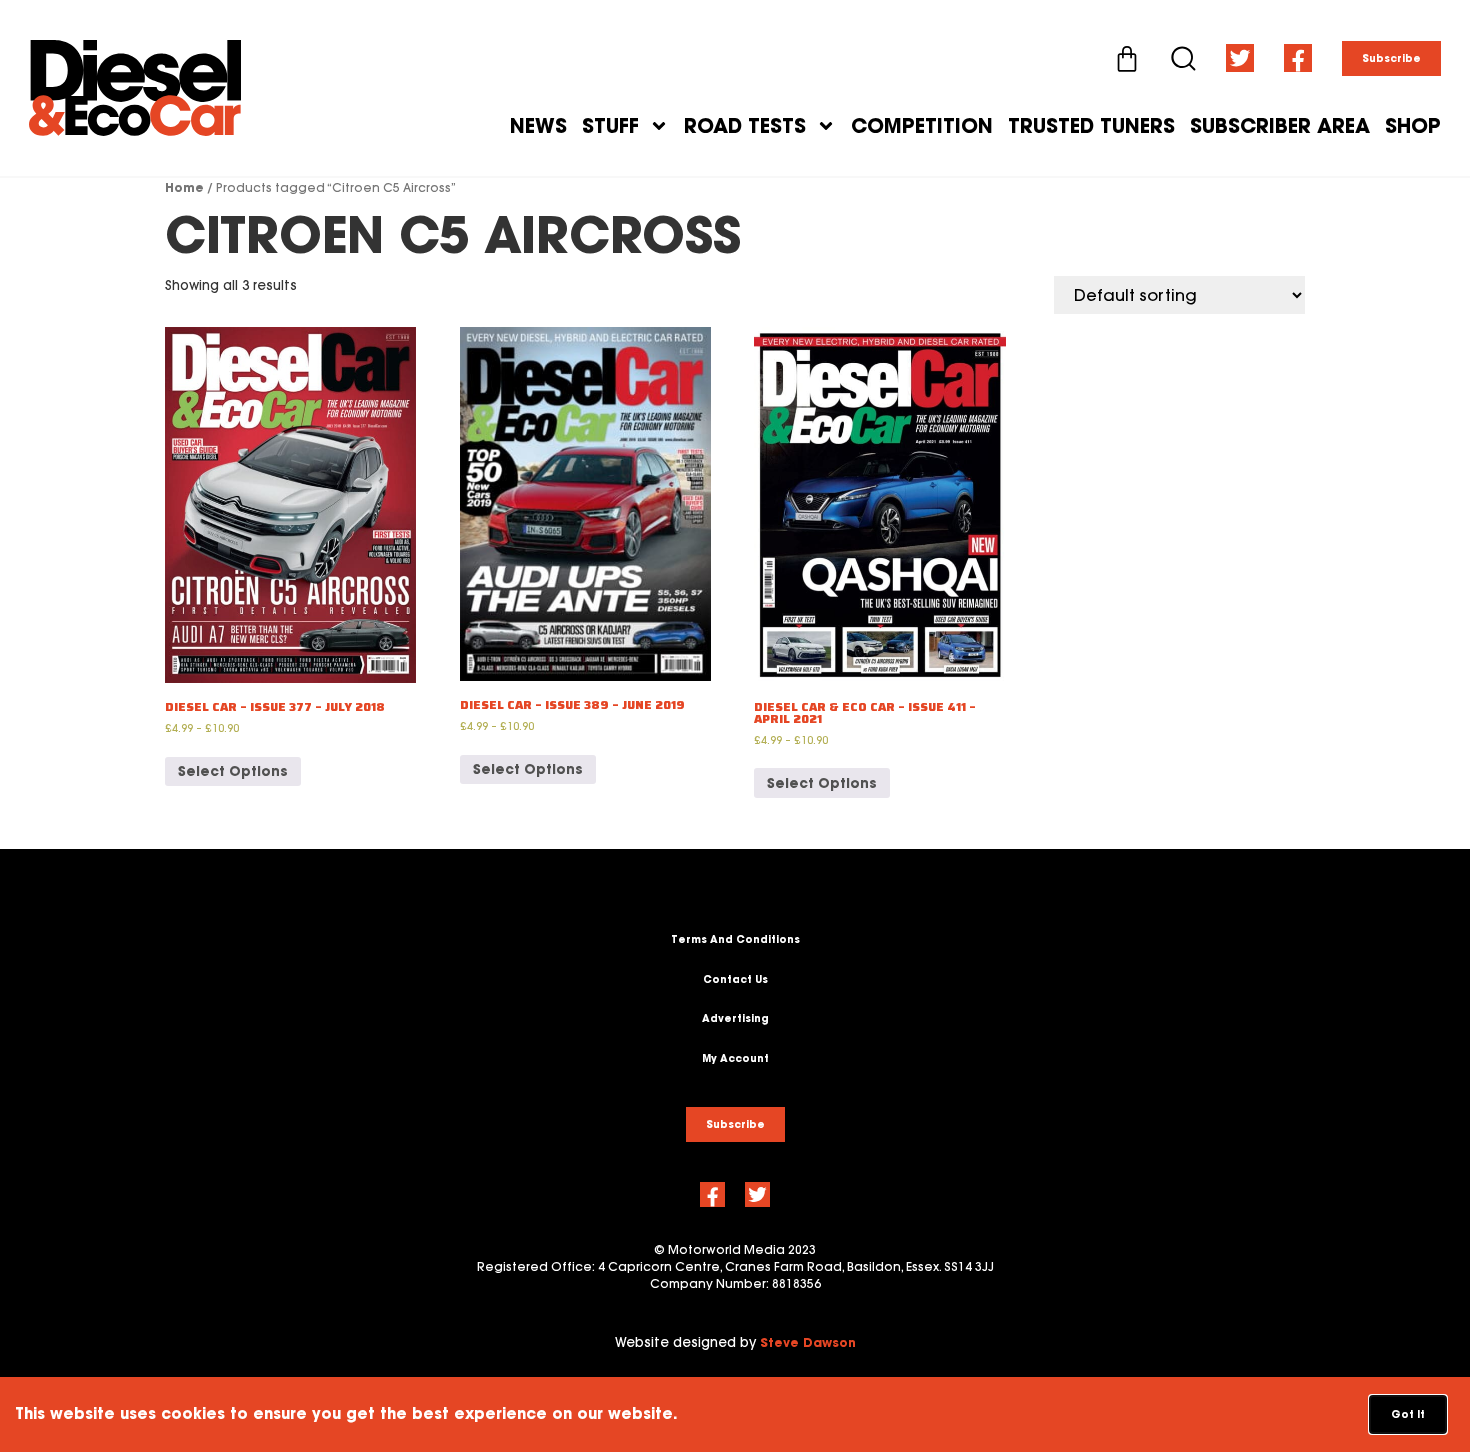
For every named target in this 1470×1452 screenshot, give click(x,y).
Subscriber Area (1280, 126)
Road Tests (745, 126)
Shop (1413, 126)
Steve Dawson (808, 1342)
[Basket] (1127, 59)
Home (184, 187)
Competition (922, 126)
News (538, 126)
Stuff (610, 126)
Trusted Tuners (1091, 126)
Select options (233, 771)
